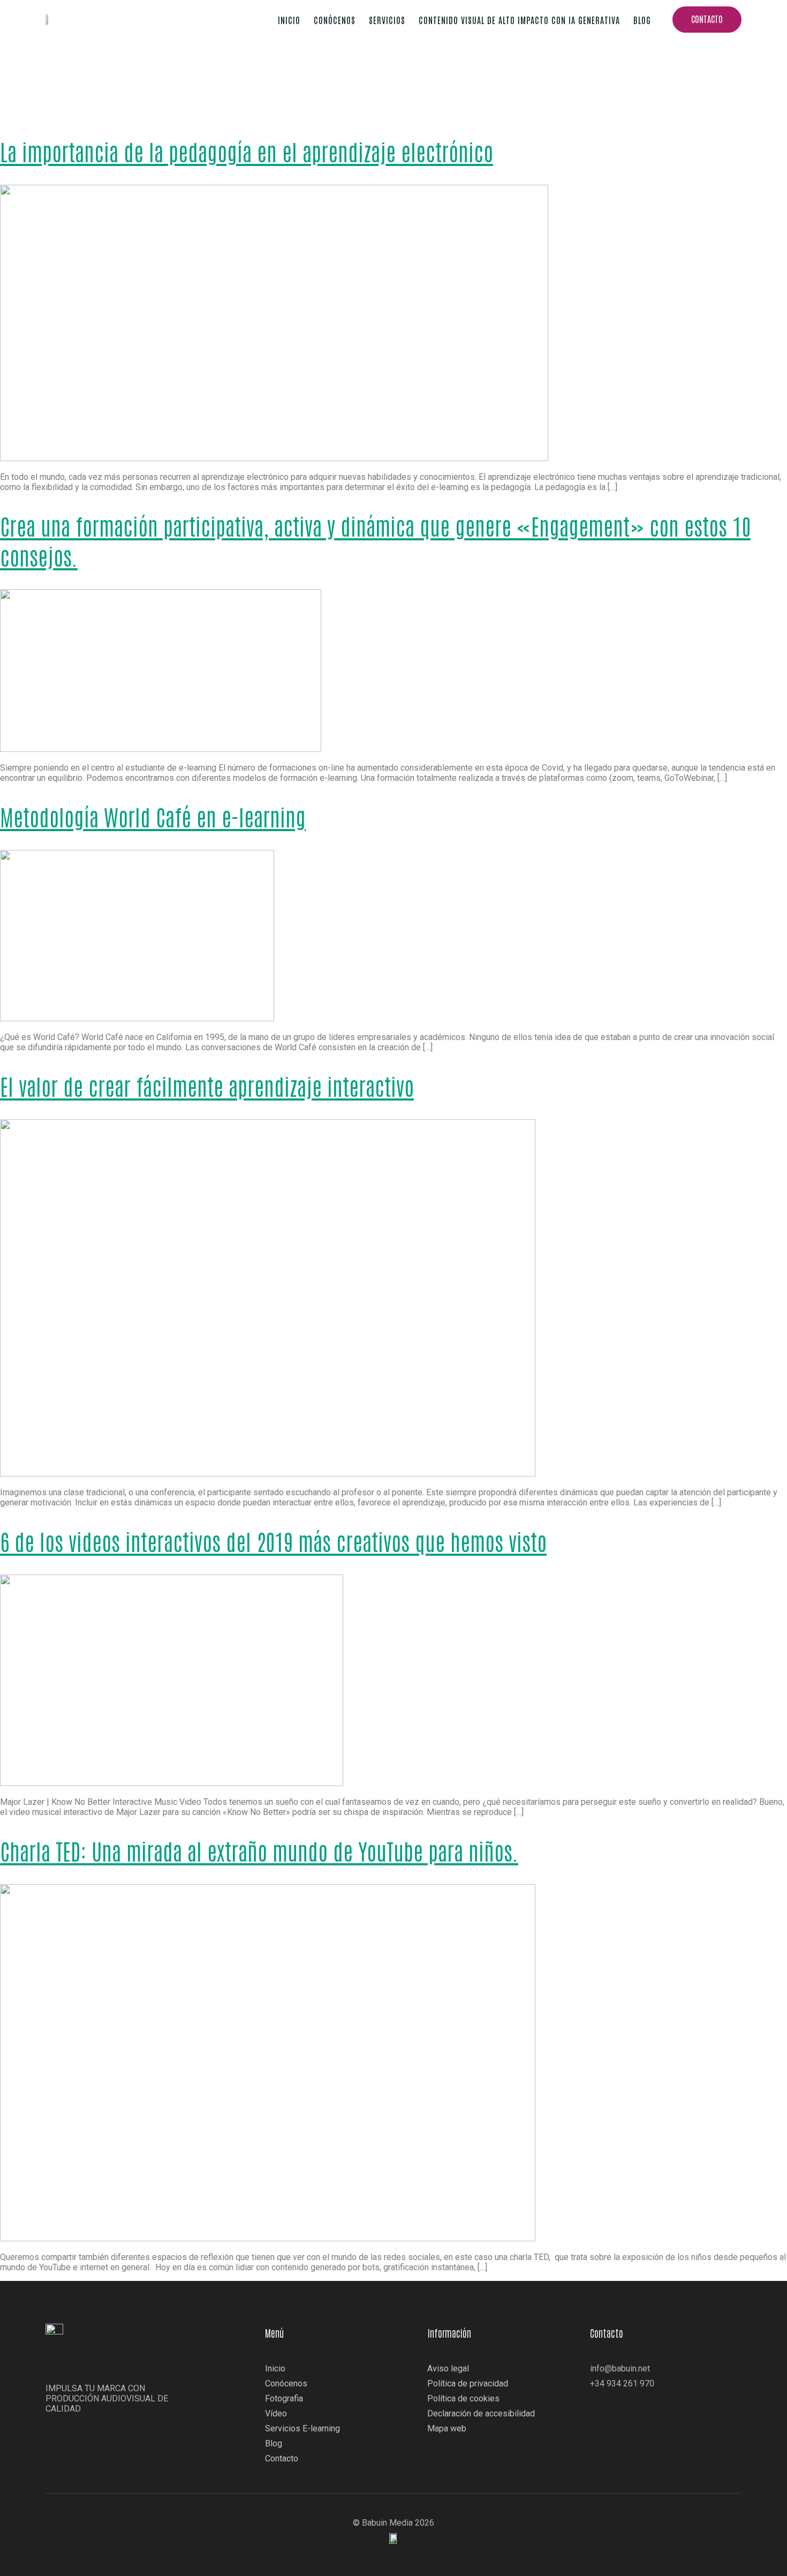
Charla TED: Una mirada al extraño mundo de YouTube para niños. (259, 1850)
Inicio (289, 20)
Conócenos (335, 20)
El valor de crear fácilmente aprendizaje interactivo (207, 1086)
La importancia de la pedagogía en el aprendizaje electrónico (247, 151)
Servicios (387, 20)
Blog (642, 20)
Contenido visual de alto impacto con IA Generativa (519, 20)
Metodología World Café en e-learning (153, 816)
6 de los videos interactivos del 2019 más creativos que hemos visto (273, 1541)
